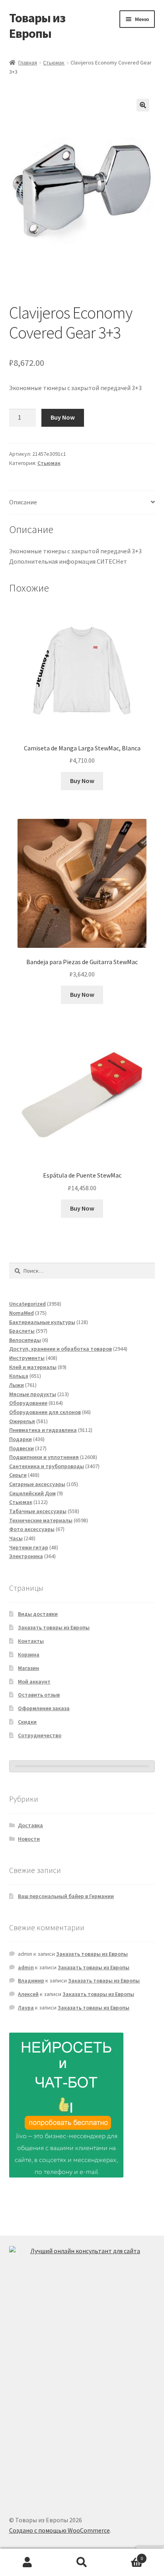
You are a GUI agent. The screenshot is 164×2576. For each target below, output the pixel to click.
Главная (28, 62)
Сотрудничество (40, 1735)
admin (26, 1967)
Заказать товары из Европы (54, 1627)
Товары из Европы (37, 26)
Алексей (28, 1994)
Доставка (30, 1825)
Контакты (31, 1641)
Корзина (29, 1654)
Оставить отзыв (39, 1695)
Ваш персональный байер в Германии (66, 1896)
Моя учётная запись (27, 2562)
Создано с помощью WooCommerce (60, 2530)
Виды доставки (38, 1614)
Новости (29, 1839)
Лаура (26, 2008)
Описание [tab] (23, 502)
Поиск (82, 2562)
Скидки (27, 1722)
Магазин (28, 1668)
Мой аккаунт (34, 1682)
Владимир (31, 1980)
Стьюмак (54, 62)
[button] (143, 105)
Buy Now (63, 417)
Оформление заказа (44, 1708)
